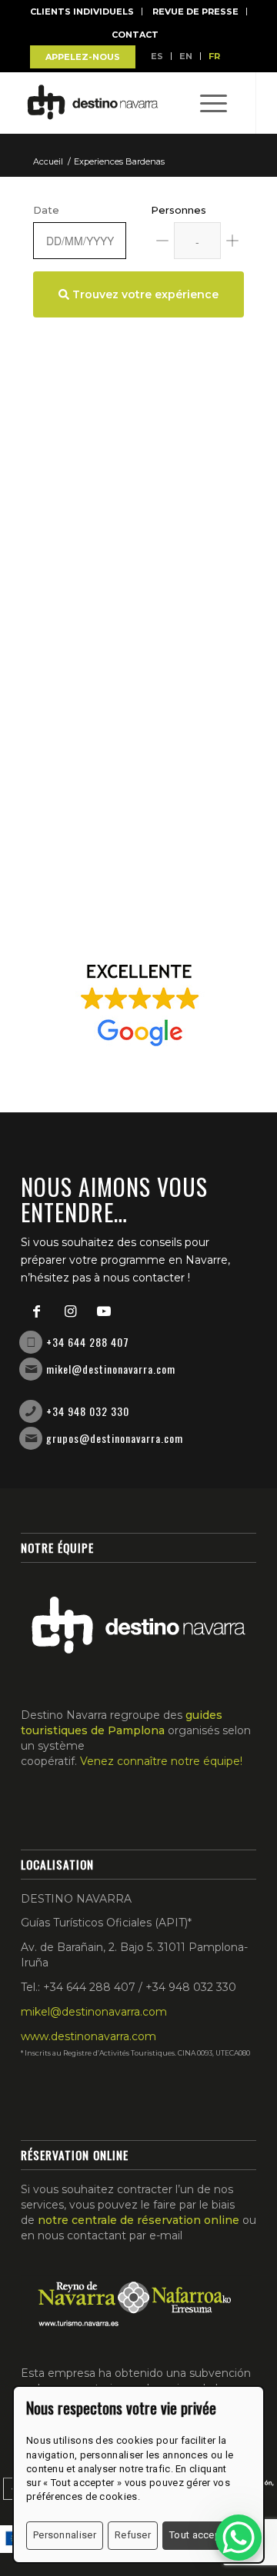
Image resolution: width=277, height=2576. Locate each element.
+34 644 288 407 (88, 1342)
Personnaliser (65, 2535)
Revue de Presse (195, 12)
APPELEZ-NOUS (83, 57)
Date (46, 210)
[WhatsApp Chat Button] (239, 2538)
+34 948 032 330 (88, 1411)
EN (186, 56)
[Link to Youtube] (104, 1311)
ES (157, 56)
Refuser (133, 2535)
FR (214, 56)
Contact (135, 35)
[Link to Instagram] (70, 1311)
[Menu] (205, 103)
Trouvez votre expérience (144, 294)
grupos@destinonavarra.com (115, 1438)
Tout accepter (201, 2535)
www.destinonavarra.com (88, 2036)
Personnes (179, 210)
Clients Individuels (82, 12)
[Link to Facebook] (36, 1311)
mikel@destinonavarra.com (111, 1369)
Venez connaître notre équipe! (161, 1761)
